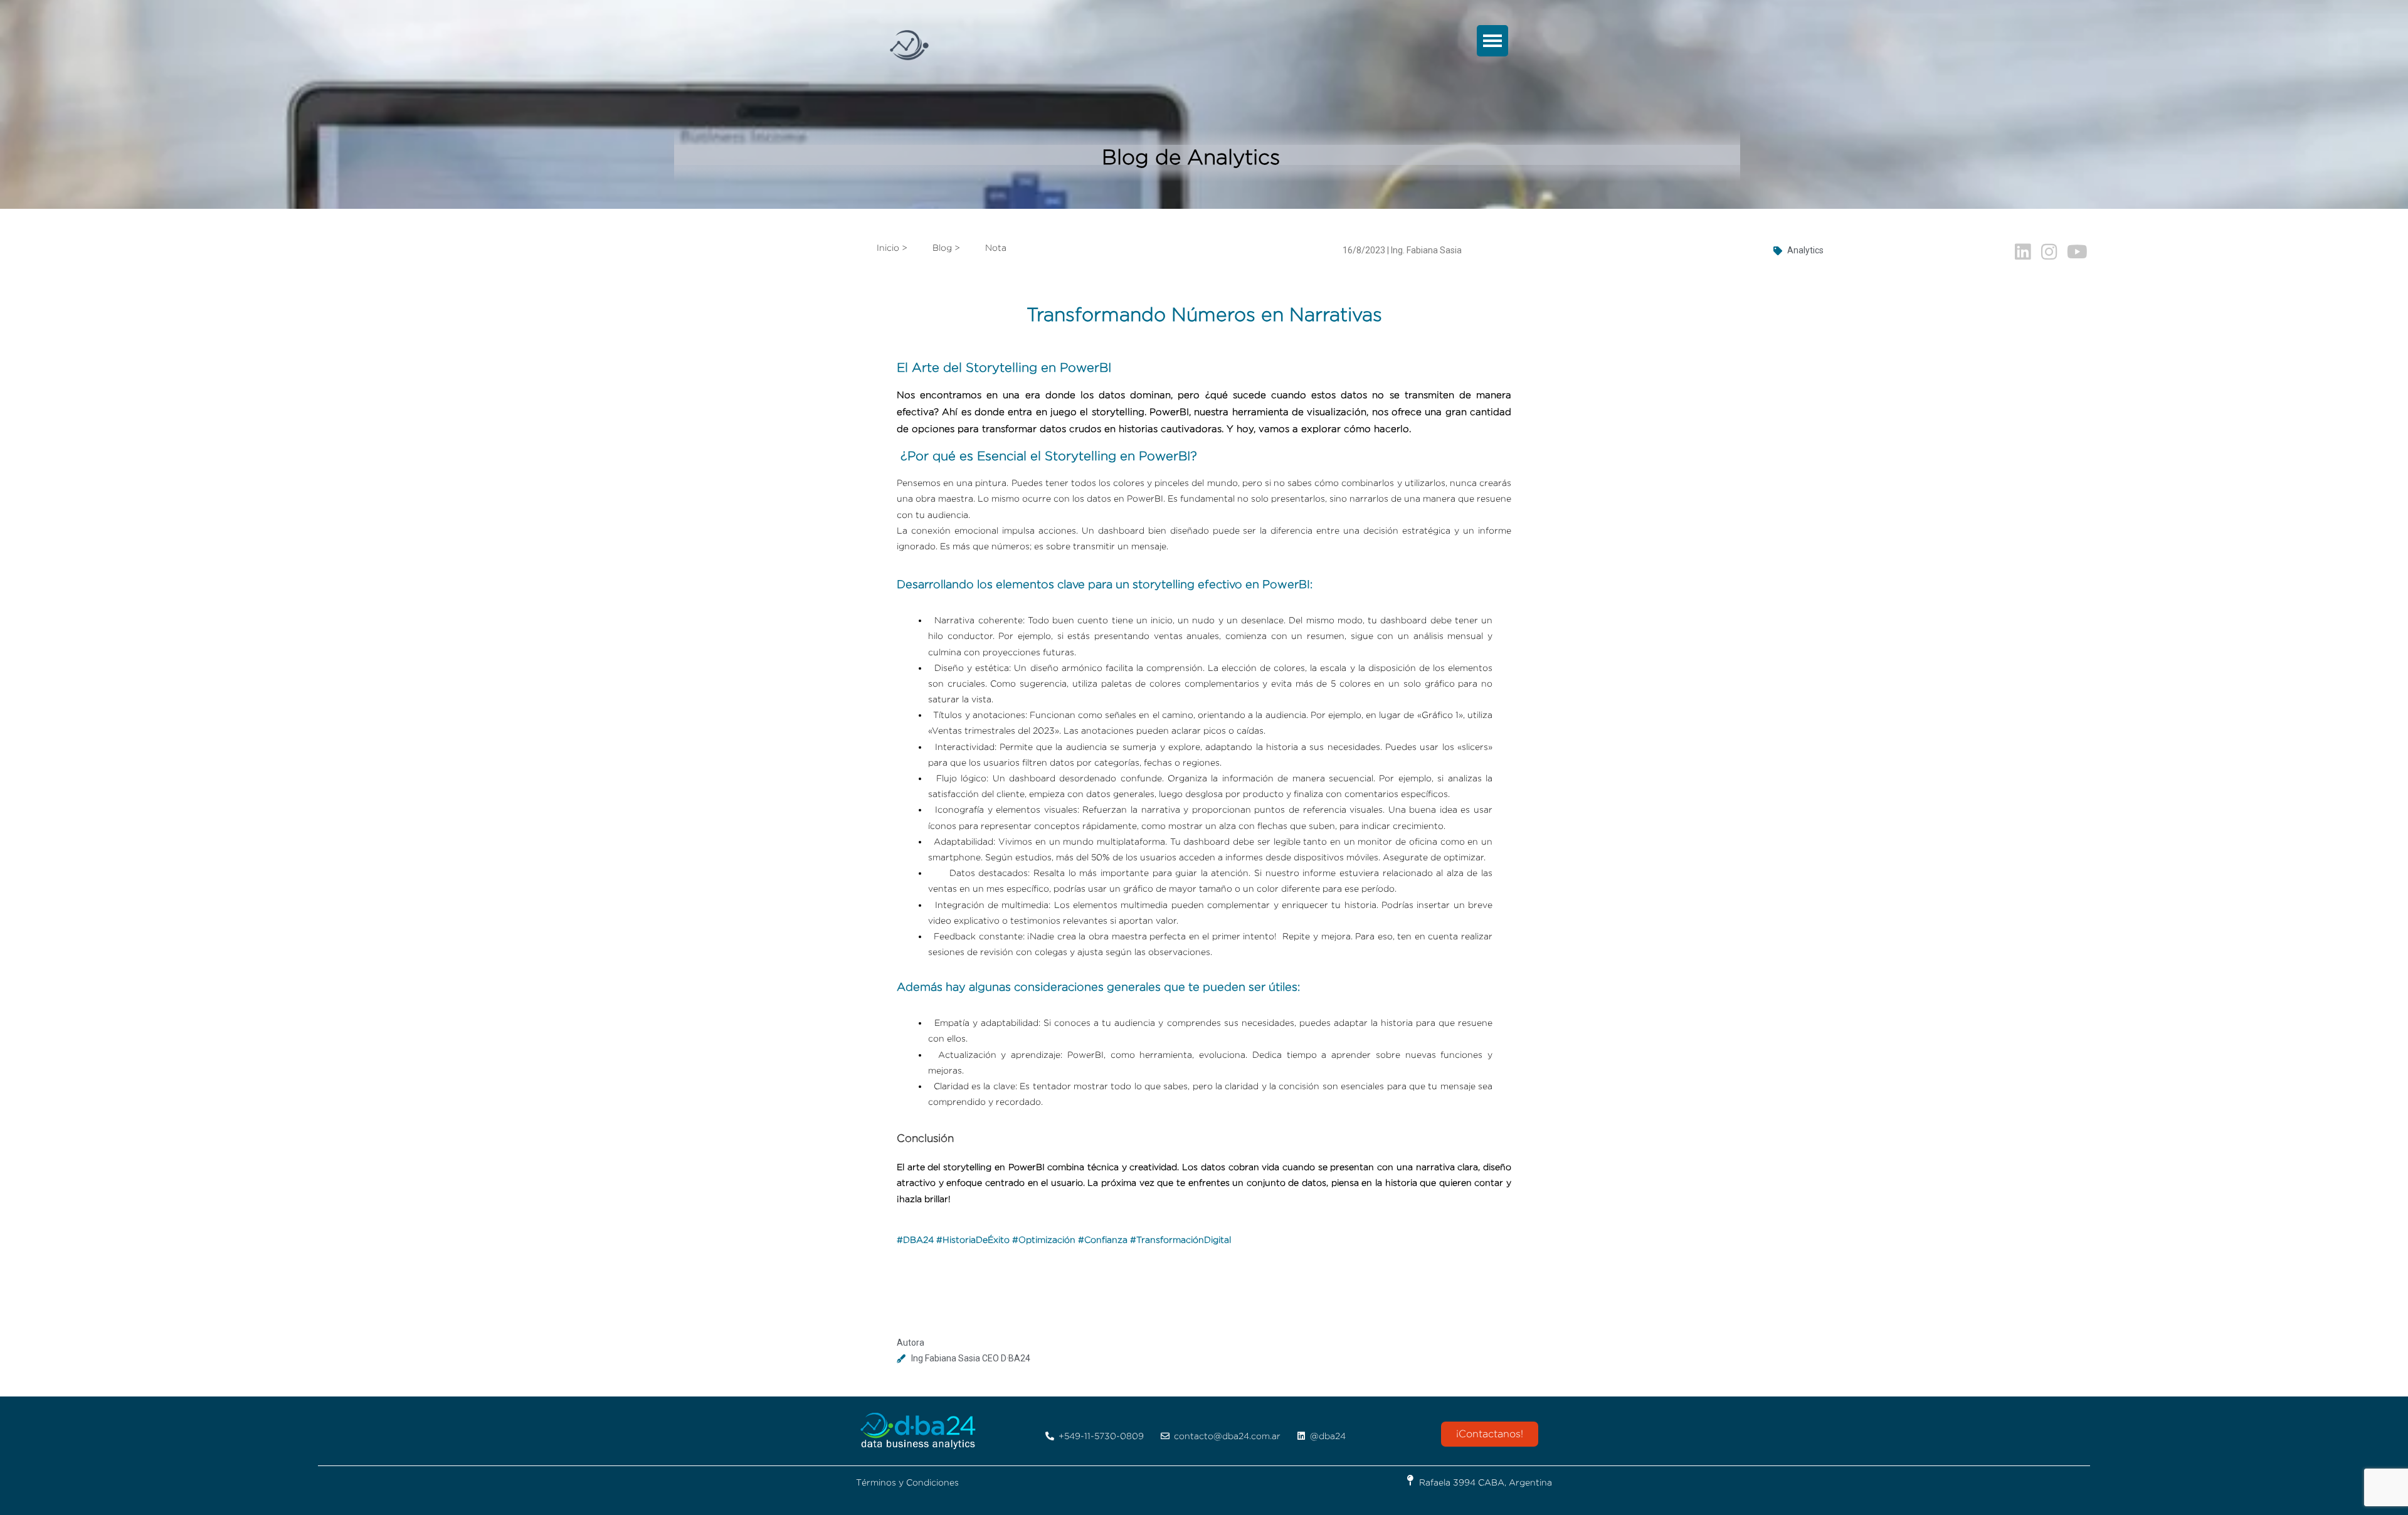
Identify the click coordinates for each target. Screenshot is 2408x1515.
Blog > (946, 247)
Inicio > (892, 247)
